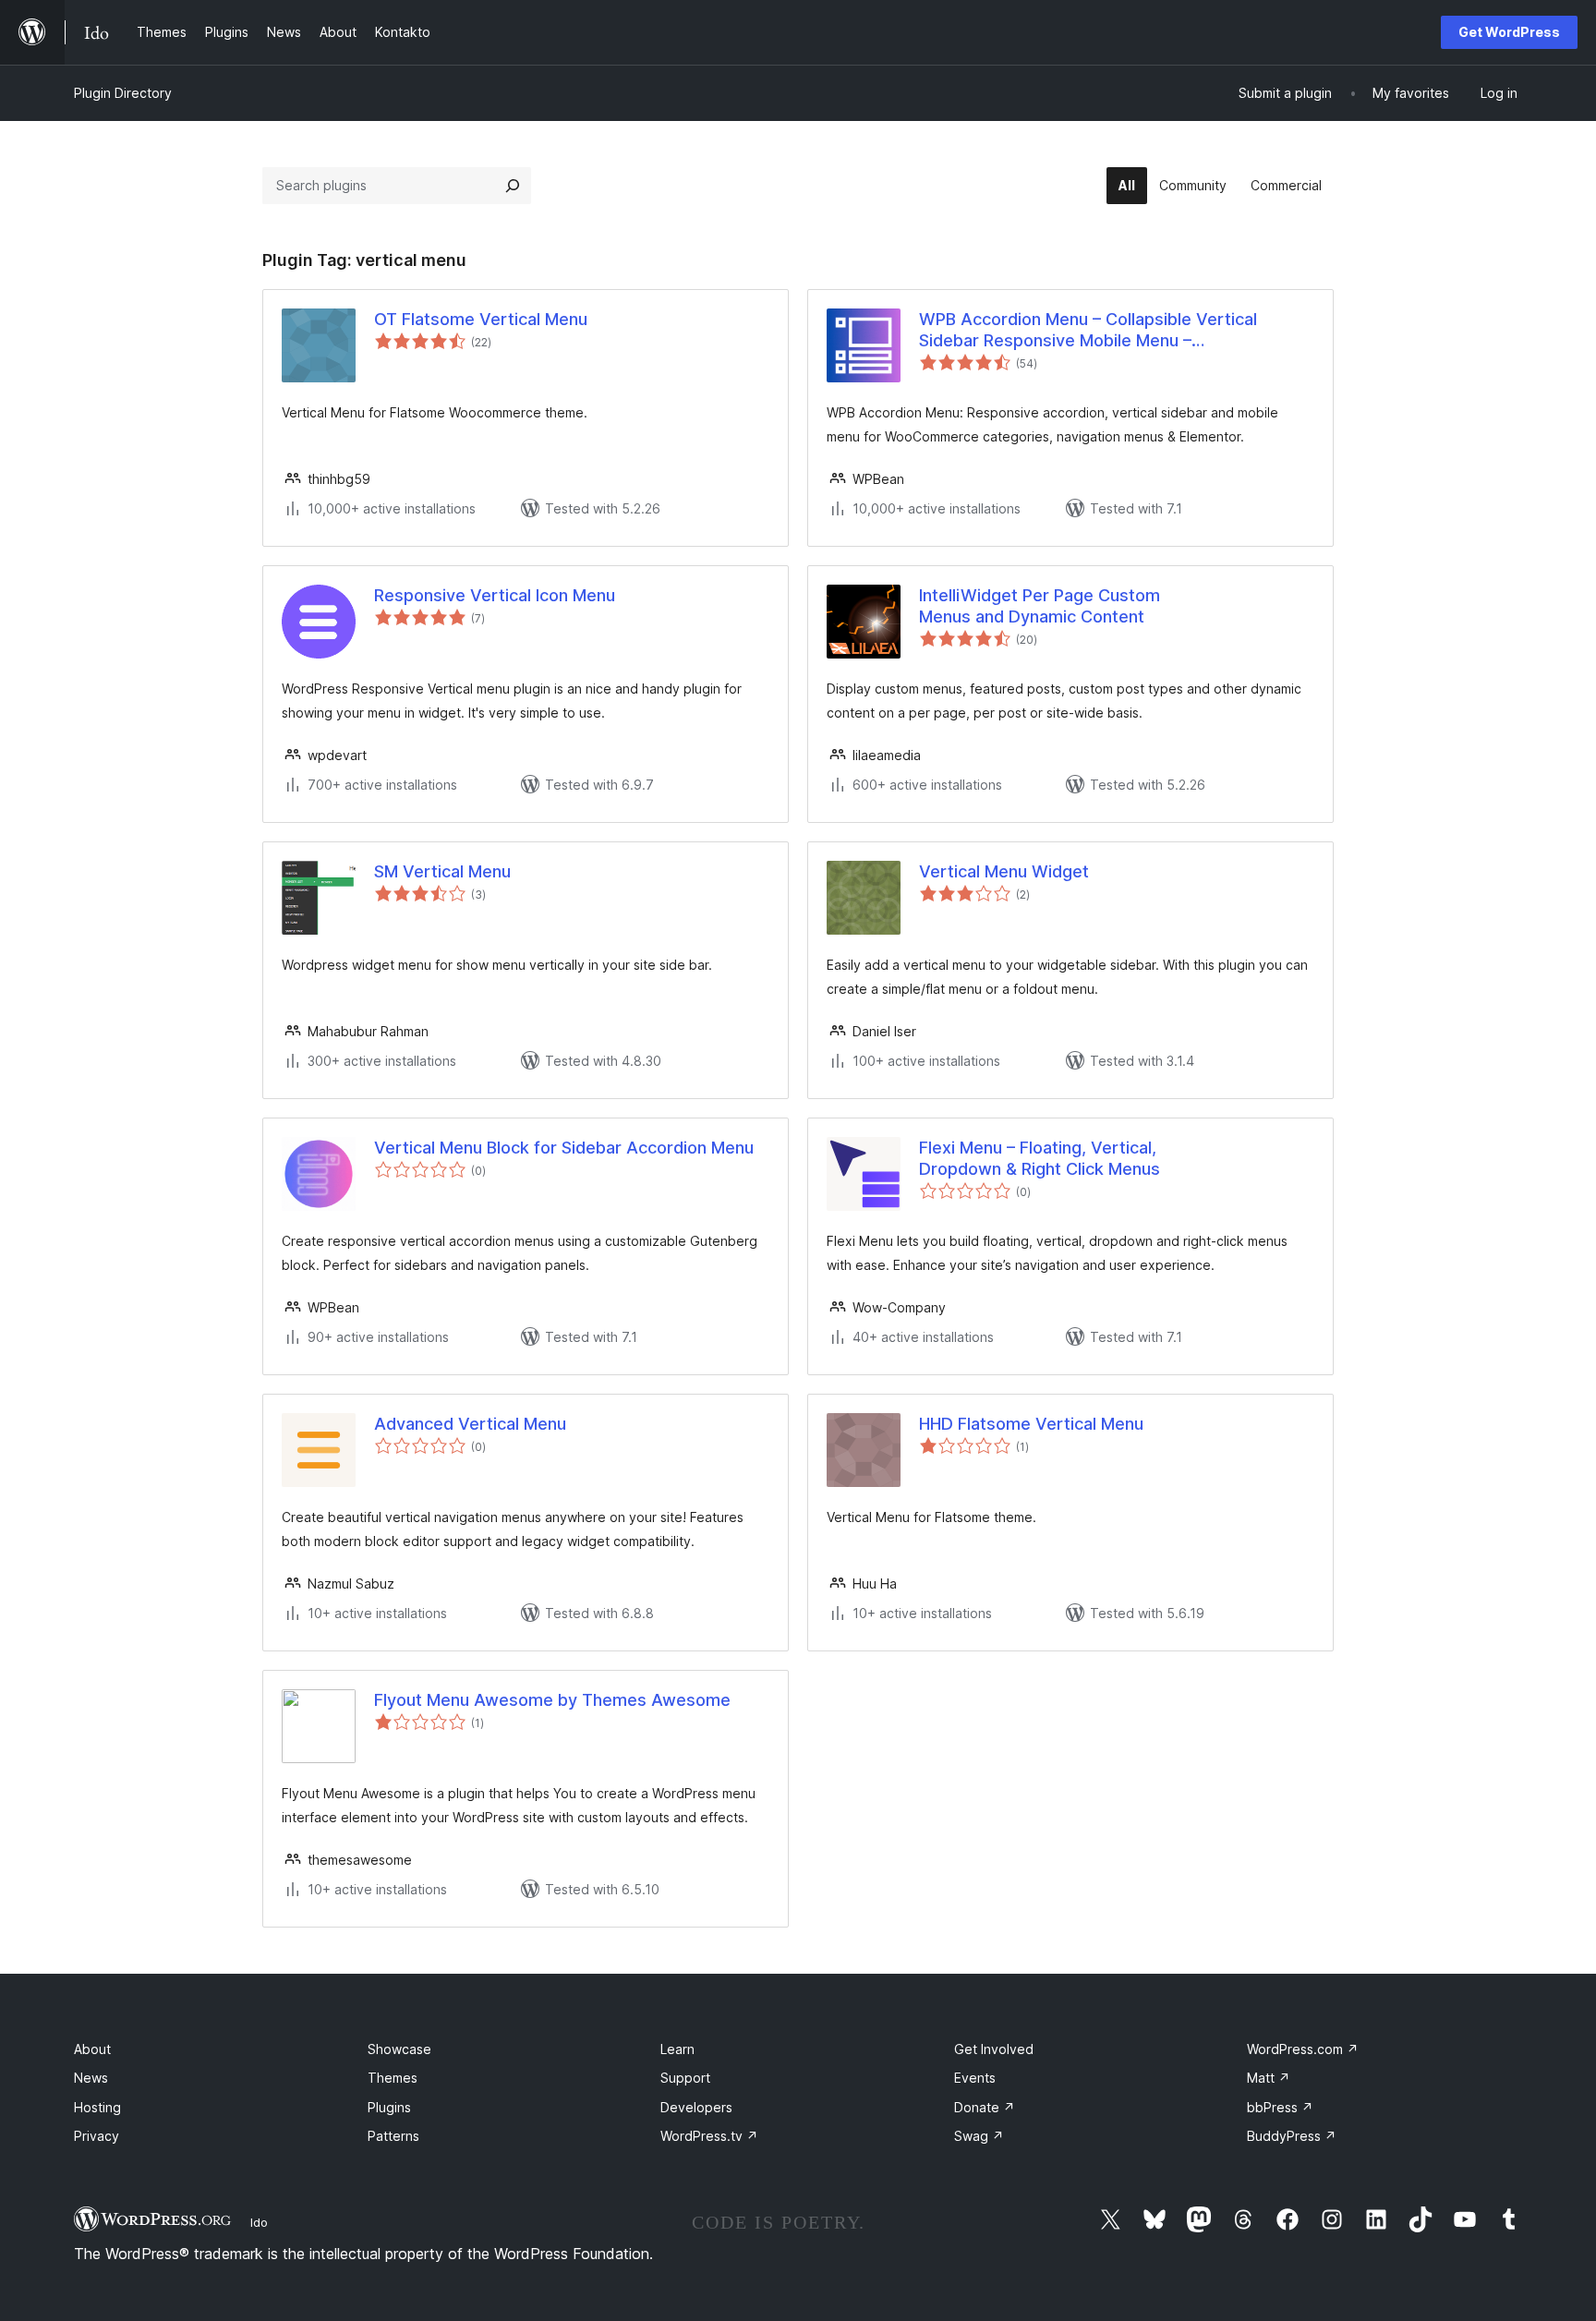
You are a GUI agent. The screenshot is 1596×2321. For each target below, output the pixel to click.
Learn (677, 2049)
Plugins (389, 2107)
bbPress (1280, 2107)
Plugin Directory (123, 93)
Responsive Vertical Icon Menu (495, 595)
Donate (985, 2107)
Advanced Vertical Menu (470, 1424)
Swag (979, 2136)
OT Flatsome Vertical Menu (481, 319)
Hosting (97, 2107)
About (92, 2049)
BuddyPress (1292, 2136)
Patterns (393, 2136)
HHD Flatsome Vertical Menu (1031, 1424)
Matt (1269, 2078)
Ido (259, 2222)
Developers (696, 2107)
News (91, 2078)
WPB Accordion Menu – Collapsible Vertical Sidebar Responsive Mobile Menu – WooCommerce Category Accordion (1088, 331)
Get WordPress (1509, 32)
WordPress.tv (709, 2136)
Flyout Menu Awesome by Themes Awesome (552, 1700)
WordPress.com (1303, 2049)
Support (685, 2078)
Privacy (97, 2136)
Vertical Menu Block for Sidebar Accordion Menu (564, 1148)
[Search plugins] (513, 186)
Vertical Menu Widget (1004, 871)
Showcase (399, 2049)
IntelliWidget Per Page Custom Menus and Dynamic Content (1040, 606)
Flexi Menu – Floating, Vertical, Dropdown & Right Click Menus (1040, 1158)
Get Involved (994, 2049)
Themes (393, 2078)
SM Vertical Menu (442, 871)
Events (975, 2078)
